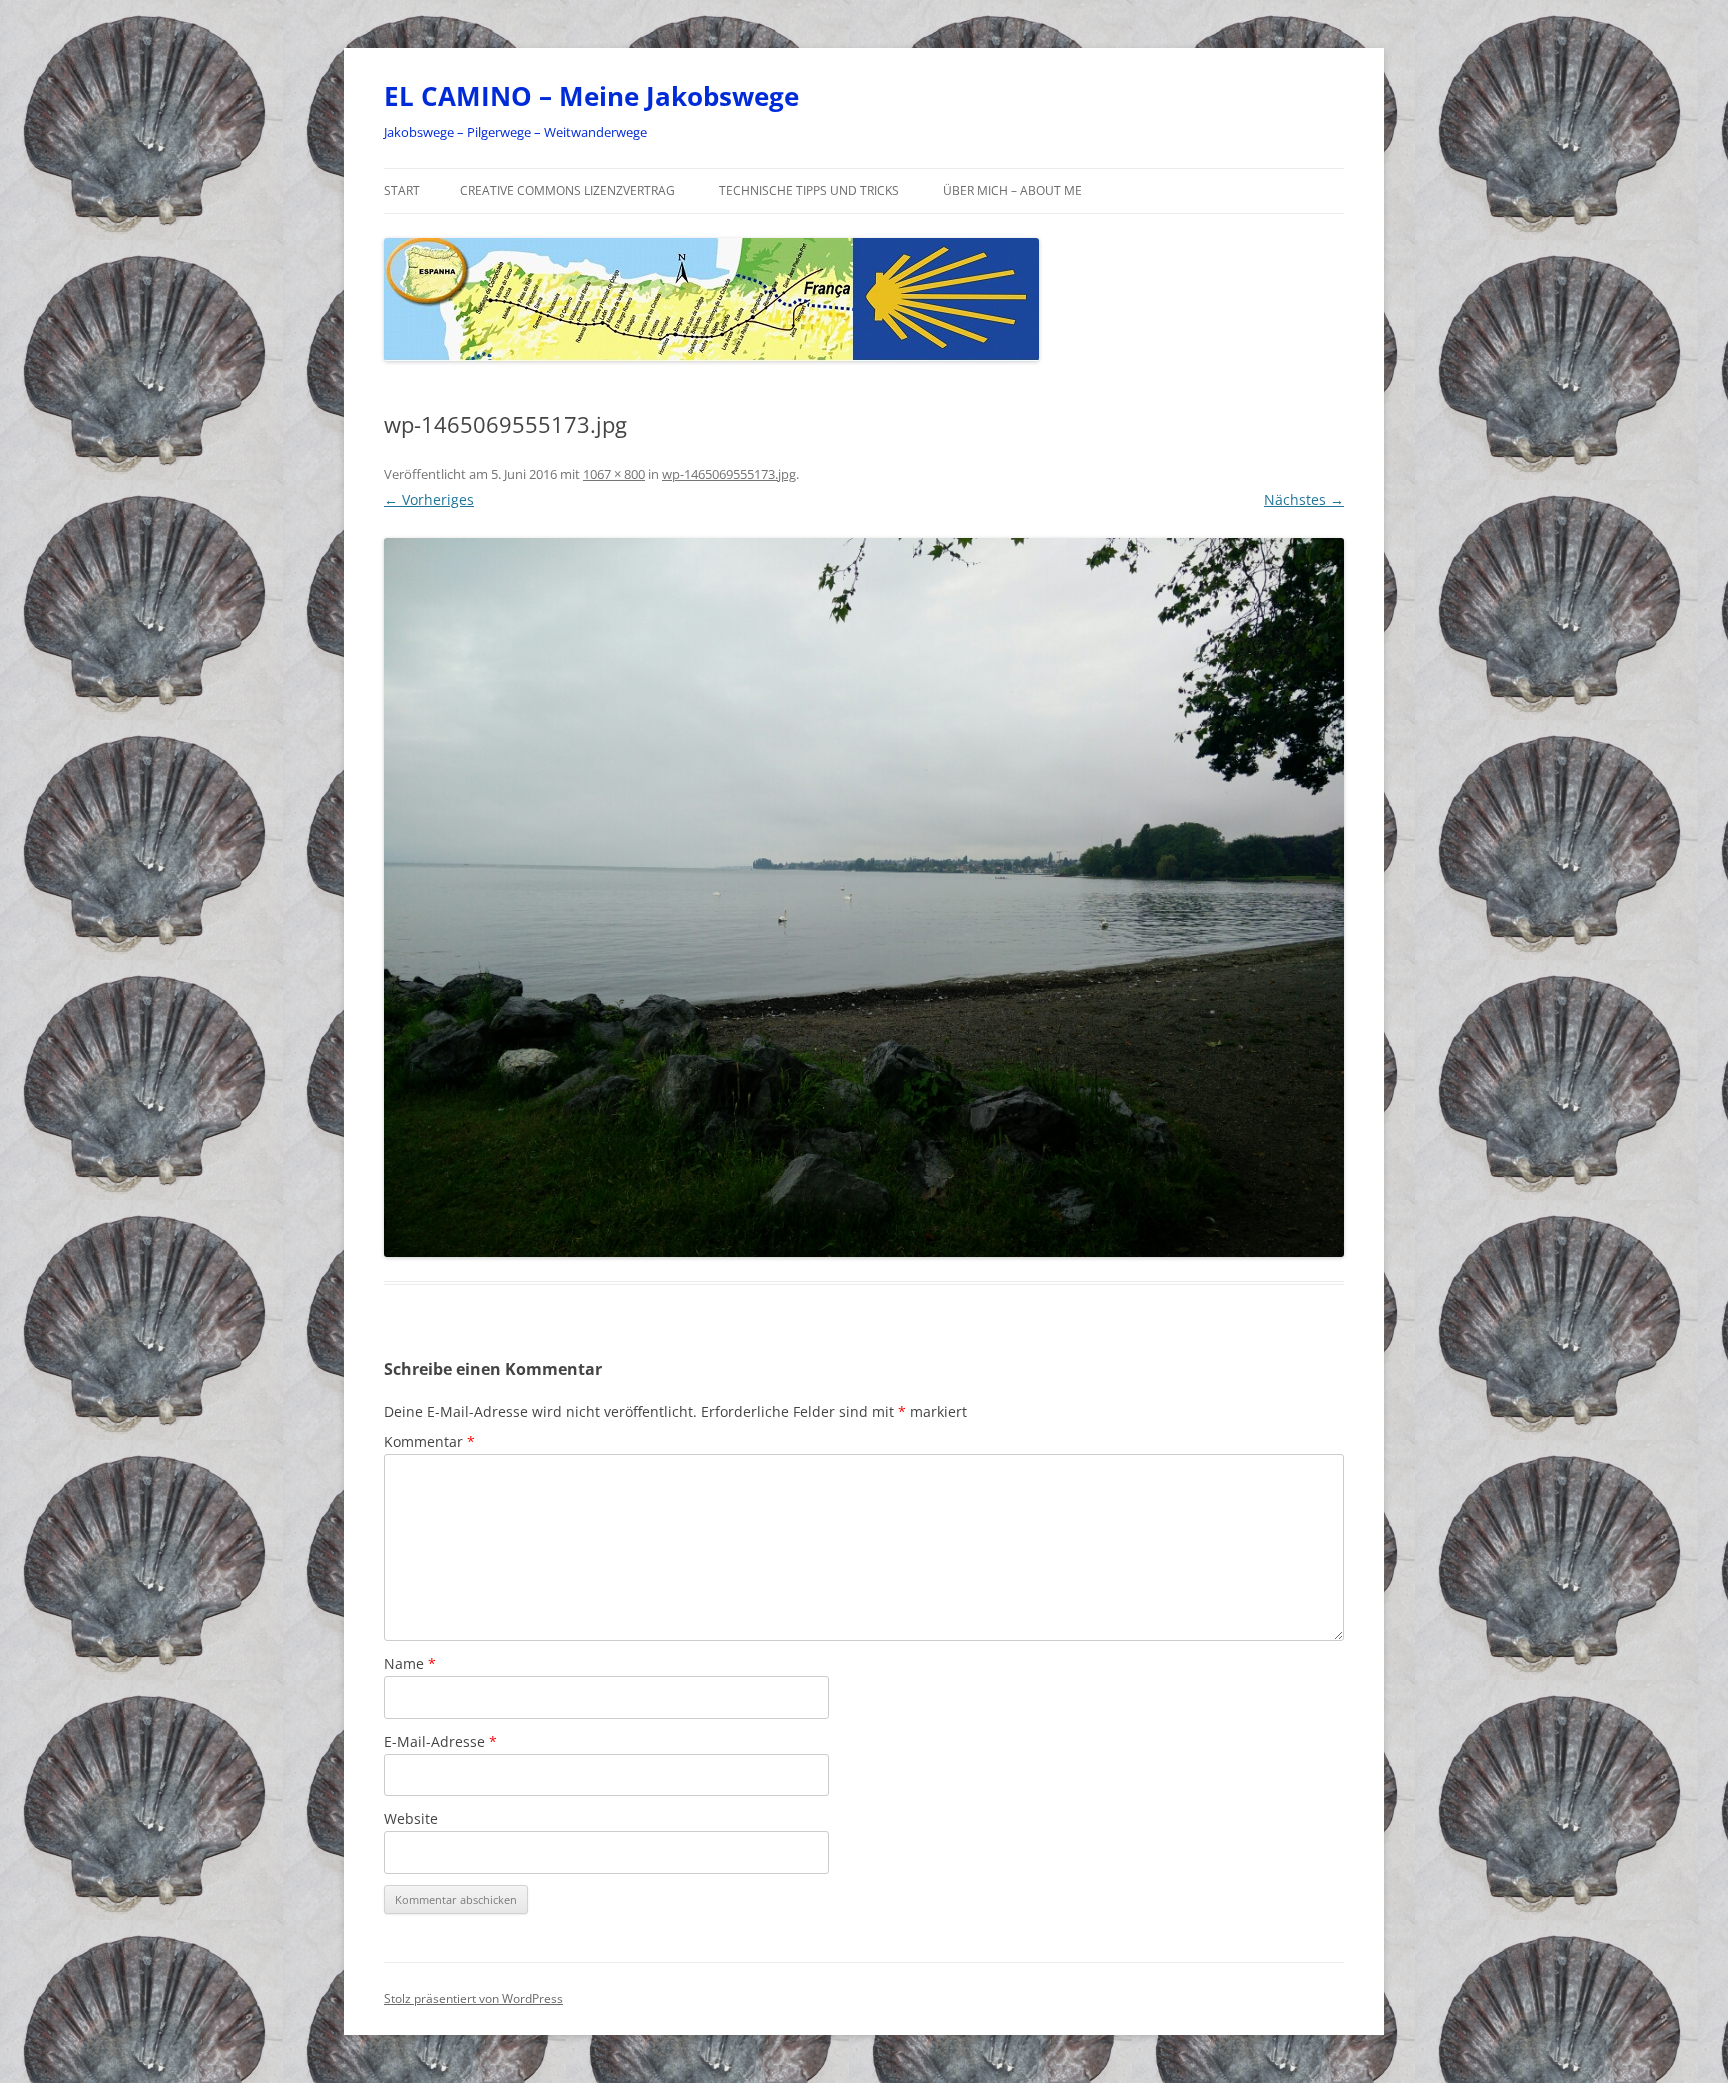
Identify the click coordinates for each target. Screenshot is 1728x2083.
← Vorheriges (429, 499)
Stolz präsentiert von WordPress (473, 1998)
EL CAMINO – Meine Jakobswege (591, 96)
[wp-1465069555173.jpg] (864, 898)
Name (410, 1663)
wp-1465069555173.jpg (729, 474)
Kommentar (429, 1441)
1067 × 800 (614, 474)
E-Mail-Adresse (440, 1741)
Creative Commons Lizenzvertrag (567, 190)
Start (402, 190)
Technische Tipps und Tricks (809, 190)
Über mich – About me (1012, 190)
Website (411, 1818)
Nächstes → (1304, 499)
